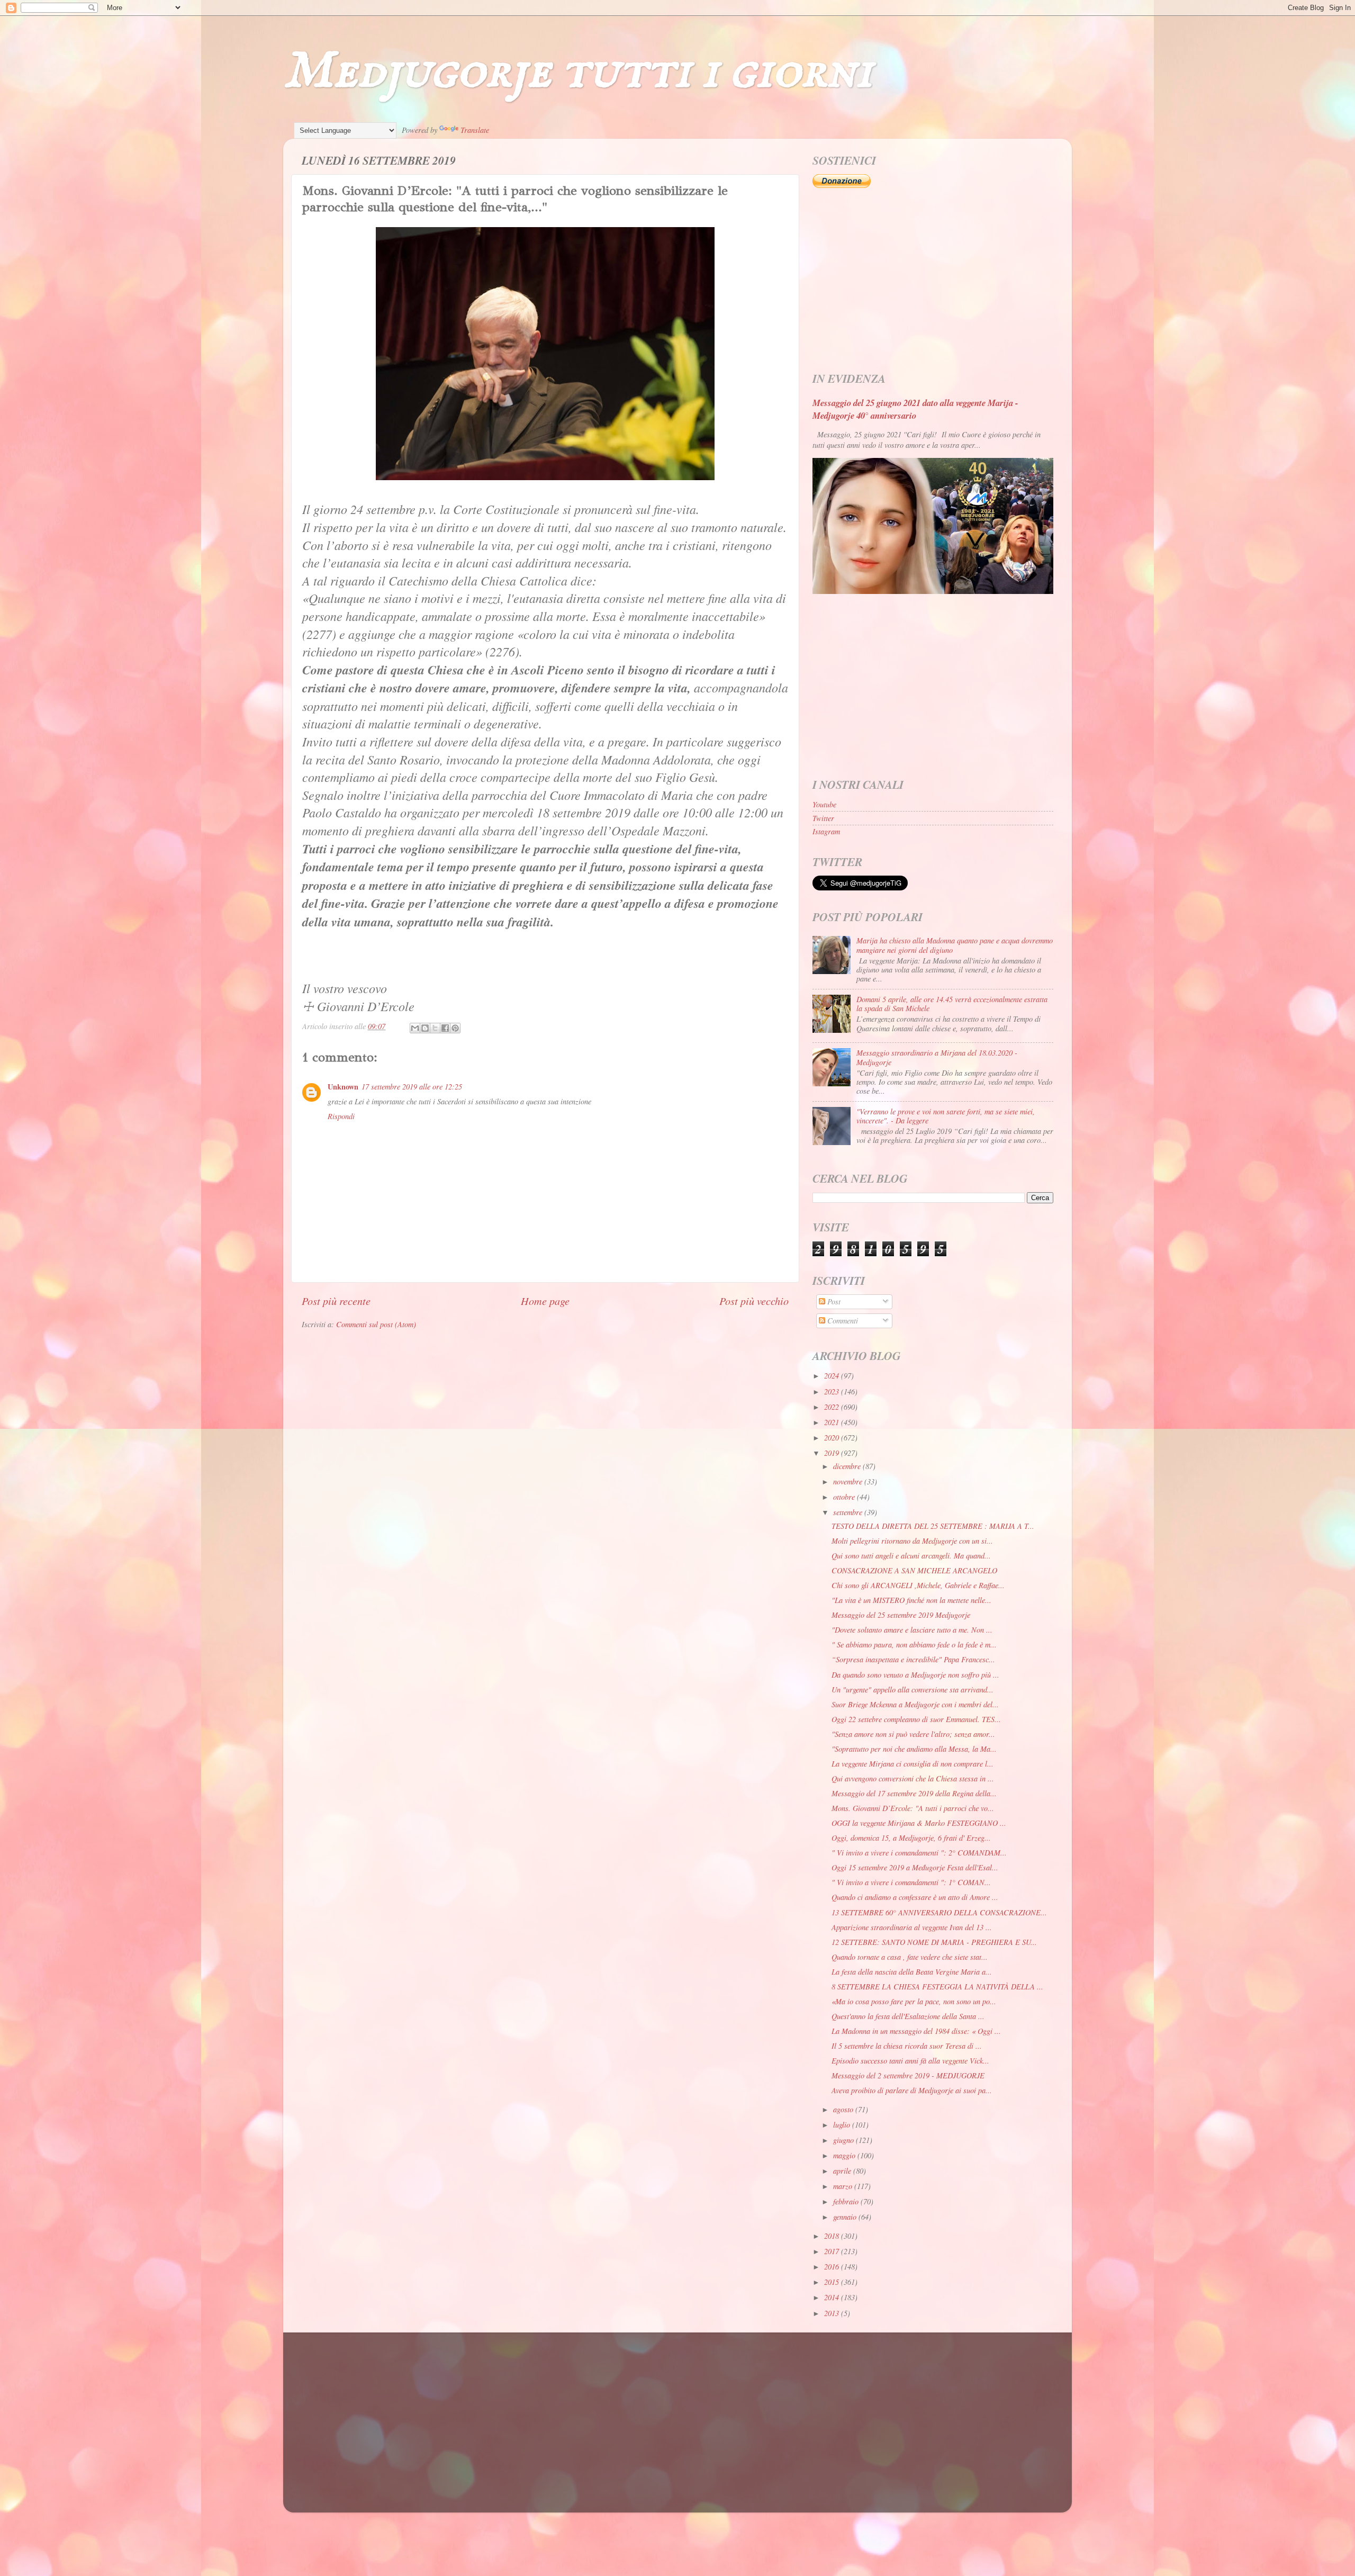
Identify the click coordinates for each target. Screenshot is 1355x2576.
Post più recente (336, 1300)
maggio (845, 2155)
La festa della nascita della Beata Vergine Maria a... (912, 1972)
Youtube (824, 804)
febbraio (847, 2201)
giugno (844, 2140)
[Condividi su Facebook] (445, 1028)
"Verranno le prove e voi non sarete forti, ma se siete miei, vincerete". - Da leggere (946, 1116)
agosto (844, 2109)
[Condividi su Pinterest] (455, 1028)
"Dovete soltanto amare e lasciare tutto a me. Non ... (912, 1630)
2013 (833, 2313)
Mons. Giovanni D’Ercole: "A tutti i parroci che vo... (913, 1808)
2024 (833, 1376)
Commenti (842, 1321)
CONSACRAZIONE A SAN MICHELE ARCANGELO (914, 1570)
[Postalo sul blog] (425, 1028)
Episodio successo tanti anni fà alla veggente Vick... (910, 2061)
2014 (833, 2297)
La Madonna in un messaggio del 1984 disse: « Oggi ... (916, 2031)
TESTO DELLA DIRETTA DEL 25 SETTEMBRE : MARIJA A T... (933, 1526)
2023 (833, 1391)
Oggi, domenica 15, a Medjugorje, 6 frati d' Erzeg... (911, 1838)
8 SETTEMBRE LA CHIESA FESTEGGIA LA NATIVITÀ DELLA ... (937, 1987)
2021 (833, 1422)
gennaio (846, 2217)
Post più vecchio (754, 1300)
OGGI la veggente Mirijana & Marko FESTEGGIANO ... (919, 1823)
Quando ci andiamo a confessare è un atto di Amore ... (915, 1897)
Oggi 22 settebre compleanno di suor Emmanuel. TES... (916, 1719)
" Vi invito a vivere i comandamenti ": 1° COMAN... (911, 1882)
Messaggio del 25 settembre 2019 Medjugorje (901, 1615)
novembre (849, 1481)
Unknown (343, 1087)
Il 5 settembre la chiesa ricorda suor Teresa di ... (907, 2046)
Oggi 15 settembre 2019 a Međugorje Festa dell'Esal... (915, 1867)
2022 (833, 1407)
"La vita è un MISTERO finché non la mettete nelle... (911, 1600)
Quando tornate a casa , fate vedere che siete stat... (910, 1957)
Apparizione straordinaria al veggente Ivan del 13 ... (912, 1927)
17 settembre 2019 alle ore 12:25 (412, 1087)
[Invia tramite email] (415, 1028)
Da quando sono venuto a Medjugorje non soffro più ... (915, 1675)
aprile (843, 2171)
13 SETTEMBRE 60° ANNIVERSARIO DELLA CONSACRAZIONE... (939, 1912)
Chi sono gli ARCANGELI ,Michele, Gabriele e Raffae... (918, 1585)
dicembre (848, 1466)
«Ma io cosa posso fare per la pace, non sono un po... (914, 2001)
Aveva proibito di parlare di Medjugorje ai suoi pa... (912, 2090)
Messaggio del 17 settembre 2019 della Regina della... (914, 1793)
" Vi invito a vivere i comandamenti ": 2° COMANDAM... (919, 1853)
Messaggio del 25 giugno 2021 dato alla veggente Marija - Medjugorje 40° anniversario (915, 409)
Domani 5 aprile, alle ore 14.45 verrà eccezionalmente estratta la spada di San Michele (952, 1004)
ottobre (845, 1497)
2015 (833, 2282)
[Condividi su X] (435, 1028)
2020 (833, 1438)
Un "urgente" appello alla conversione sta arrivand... (913, 1690)
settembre (849, 1512)
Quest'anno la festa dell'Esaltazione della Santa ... (908, 2016)
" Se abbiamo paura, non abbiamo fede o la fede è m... (914, 1645)
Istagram (826, 831)
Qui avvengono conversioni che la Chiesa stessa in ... (913, 1778)
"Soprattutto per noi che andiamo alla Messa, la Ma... (914, 1749)
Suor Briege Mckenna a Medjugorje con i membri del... (915, 1704)
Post (833, 1301)
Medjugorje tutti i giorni (578, 72)
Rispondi (341, 1116)
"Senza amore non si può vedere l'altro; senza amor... (913, 1734)
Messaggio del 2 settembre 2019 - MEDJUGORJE (908, 2075)
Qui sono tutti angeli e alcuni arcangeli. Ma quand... (911, 1556)
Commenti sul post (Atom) (376, 1324)
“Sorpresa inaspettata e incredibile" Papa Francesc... (913, 1659)
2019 (833, 1453)
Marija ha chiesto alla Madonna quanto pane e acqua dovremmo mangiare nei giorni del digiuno (955, 945)
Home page (545, 1300)
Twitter (823, 818)
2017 (833, 2251)
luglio (843, 2125)
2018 (833, 2236)
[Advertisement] (933, 281)
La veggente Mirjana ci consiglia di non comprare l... (913, 1764)
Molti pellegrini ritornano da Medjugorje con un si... (912, 1541)
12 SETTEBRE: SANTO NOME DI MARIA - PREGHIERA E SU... (934, 1942)
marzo (844, 2186)
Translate (475, 130)
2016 (833, 2267)
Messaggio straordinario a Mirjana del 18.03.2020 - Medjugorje (937, 1057)
